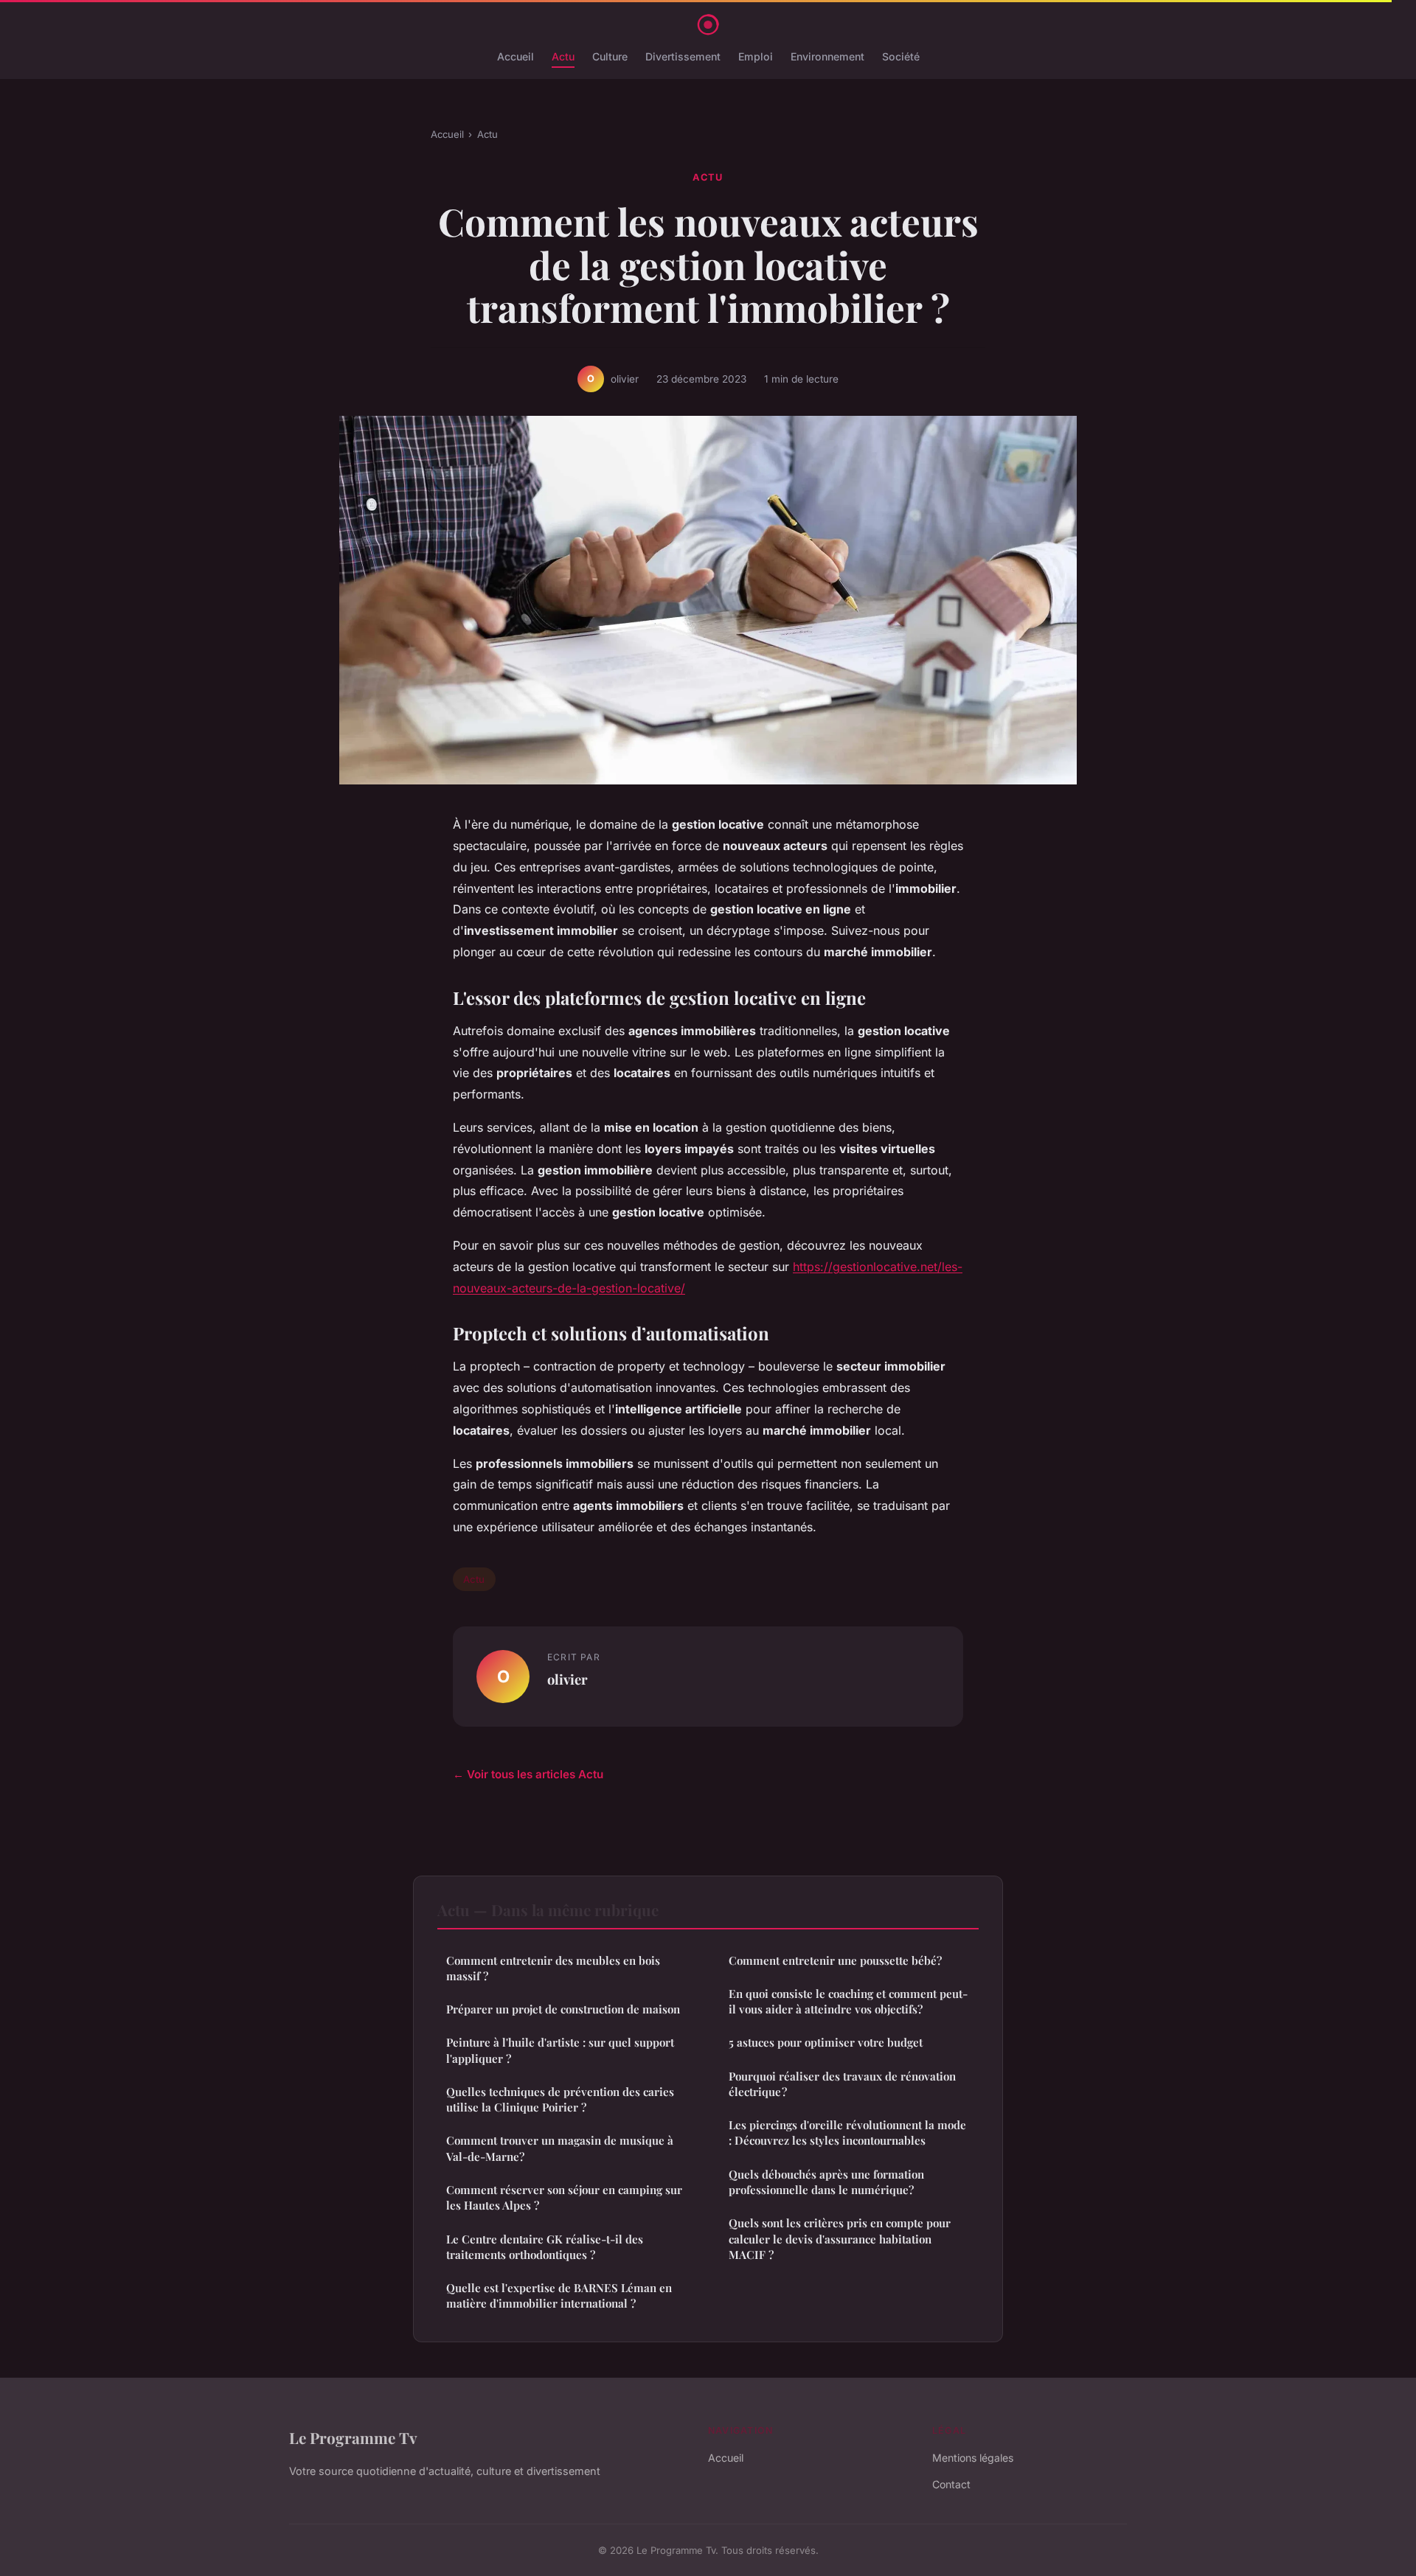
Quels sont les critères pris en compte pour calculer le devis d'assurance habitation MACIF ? (840, 2239)
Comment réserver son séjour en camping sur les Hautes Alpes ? (564, 2197)
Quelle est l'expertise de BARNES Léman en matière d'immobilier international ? (559, 2295)
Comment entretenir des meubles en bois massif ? (553, 1968)
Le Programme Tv (353, 2437)
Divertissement (683, 56)
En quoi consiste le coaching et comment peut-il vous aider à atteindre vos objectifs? (848, 2001)
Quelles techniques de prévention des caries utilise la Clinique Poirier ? (560, 2099)
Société (901, 56)
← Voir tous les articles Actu (528, 1774)
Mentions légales (973, 2458)
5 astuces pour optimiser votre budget (826, 2042)
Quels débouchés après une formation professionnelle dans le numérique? (826, 2182)
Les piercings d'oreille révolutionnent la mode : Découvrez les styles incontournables (847, 2133)
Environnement (827, 56)
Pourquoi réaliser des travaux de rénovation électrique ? (842, 2084)
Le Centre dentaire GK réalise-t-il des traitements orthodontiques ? (545, 2247)
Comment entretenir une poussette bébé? (835, 1960)
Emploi (756, 56)
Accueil (516, 56)
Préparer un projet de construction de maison (563, 2009)
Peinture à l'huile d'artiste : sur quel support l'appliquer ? (560, 2050)
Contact (951, 2484)
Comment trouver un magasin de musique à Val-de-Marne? (560, 2148)
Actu (563, 56)
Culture (610, 56)
